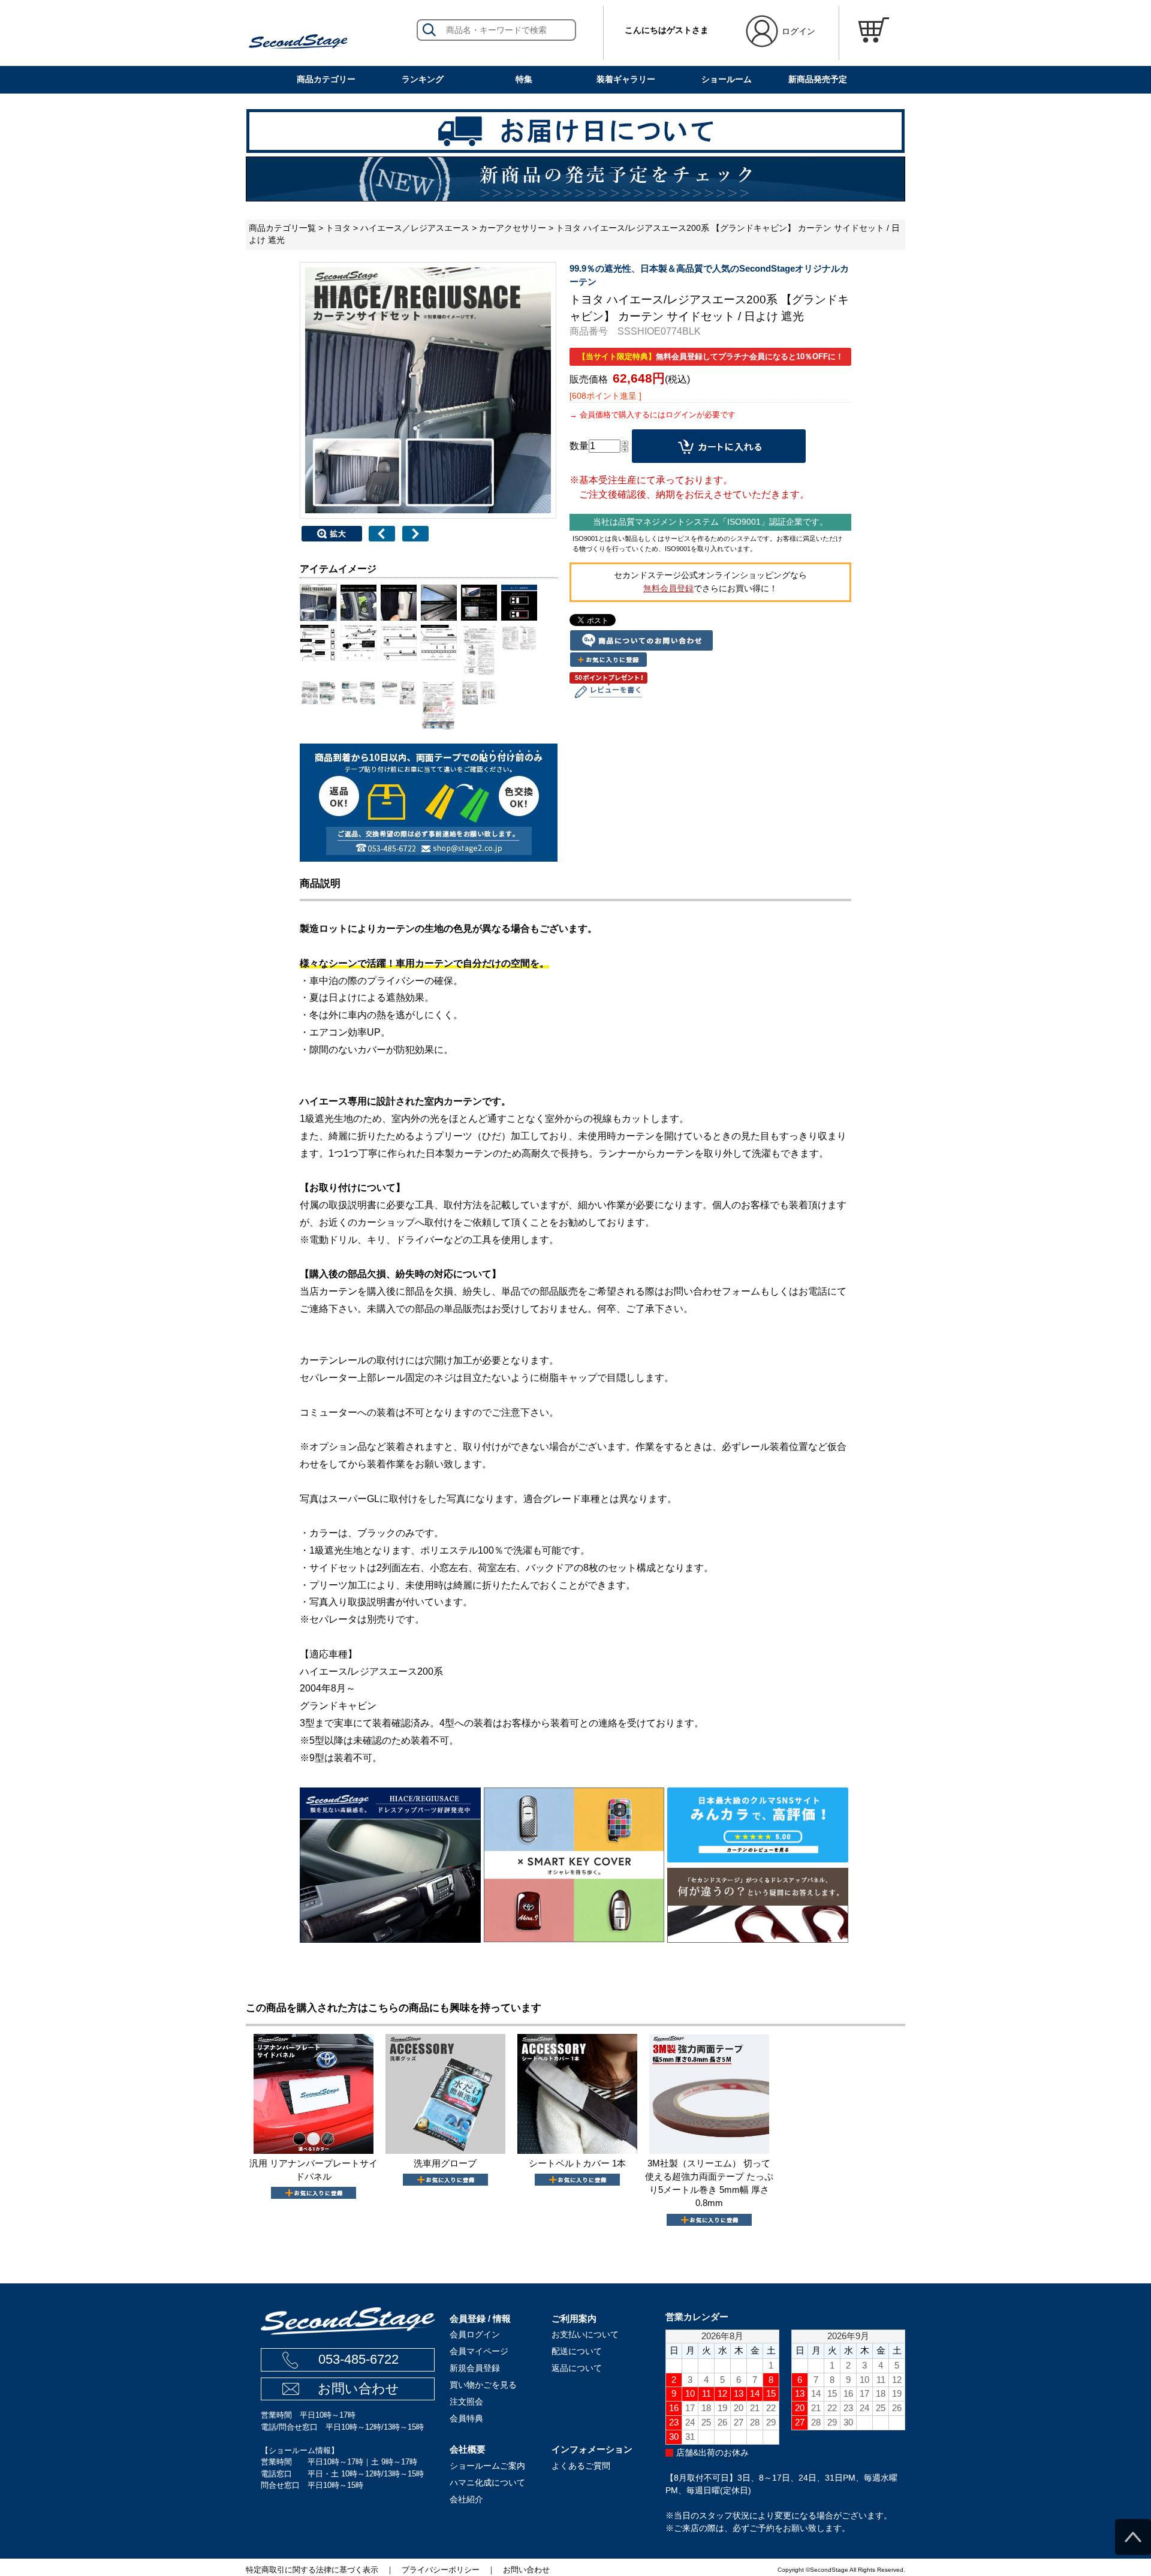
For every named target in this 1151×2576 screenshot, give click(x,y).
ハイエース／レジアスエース (415, 228)
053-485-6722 (358, 2359)
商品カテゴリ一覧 (282, 228)
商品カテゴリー (326, 79)
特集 (524, 79)
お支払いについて (585, 2334)
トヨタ (338, 228)
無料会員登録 (668, 588)
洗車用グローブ (445, 2163)
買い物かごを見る (483, 2385)
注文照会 (466, 2402)
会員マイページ (479, 2351)
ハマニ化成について (487, 2482)
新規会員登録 (475, 2368)
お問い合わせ (358, 2389)
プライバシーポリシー (441, 2570)
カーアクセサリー (513, 228)
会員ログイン (475, 2334)
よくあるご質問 (581, 2466)
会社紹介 (466, 2499)
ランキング (423, 79)
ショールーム (727, 79)
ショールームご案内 (487, 2466)
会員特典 (466, 2418)
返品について (577, 2368)
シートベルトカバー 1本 (577, 2163)
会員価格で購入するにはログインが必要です (658, 415)
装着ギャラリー (626, 79)
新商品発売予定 (818, 79)
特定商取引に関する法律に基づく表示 (312, 2570)
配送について (577, 2351)
